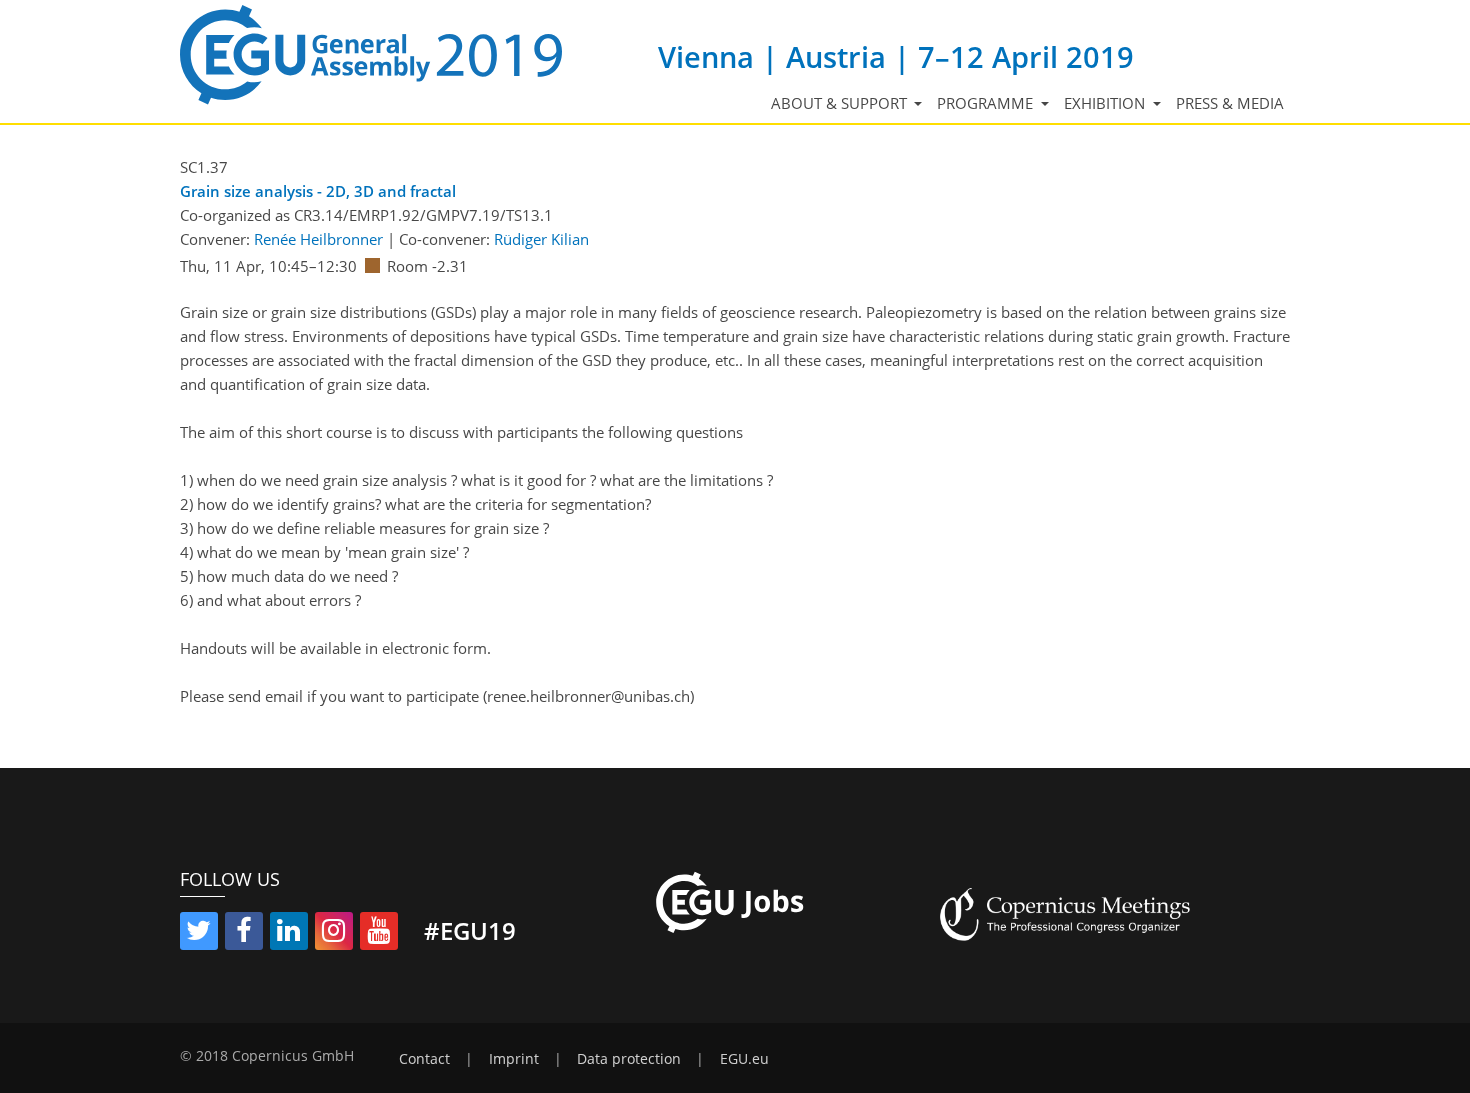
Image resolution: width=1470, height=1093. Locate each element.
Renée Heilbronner (318, 239)
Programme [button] (987, 103)
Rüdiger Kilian (541, 239)
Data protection (629, 1059)
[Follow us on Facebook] (244, 934)
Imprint (514, 1059)
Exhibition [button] (1106, 103)
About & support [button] (841, 103)
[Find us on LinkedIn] (289, 934)
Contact (424, 1059)
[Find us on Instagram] (334, 934)
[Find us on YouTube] (379, 934)
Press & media (1230, 103)
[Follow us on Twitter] (199, 934)
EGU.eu (744, 1059)
